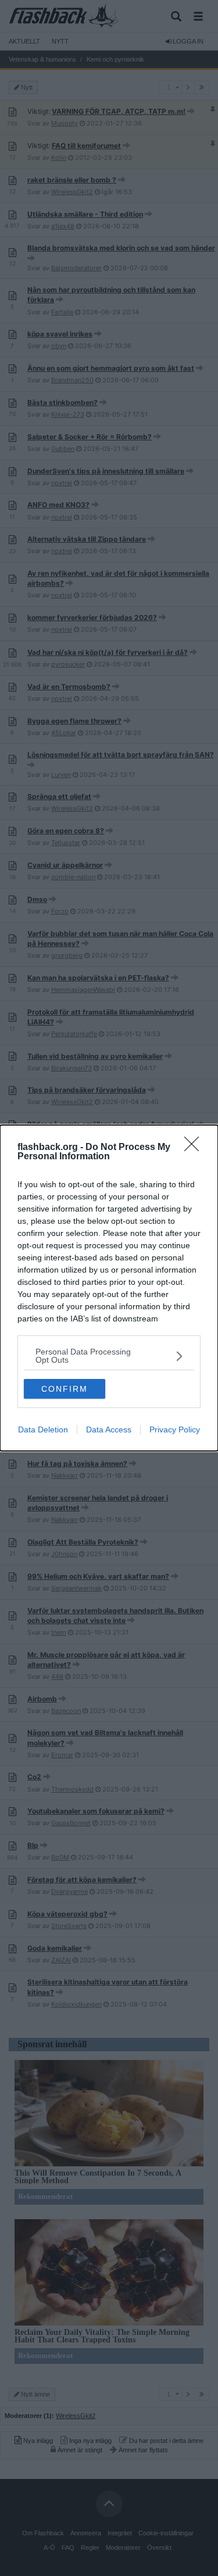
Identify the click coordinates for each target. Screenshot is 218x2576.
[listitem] (109, 1356)
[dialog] (109, 1288)
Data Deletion (43, 1429)
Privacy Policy (175, 1429)
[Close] (195, 1148)
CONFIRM (65, 1389)
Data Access (109, 1429)
